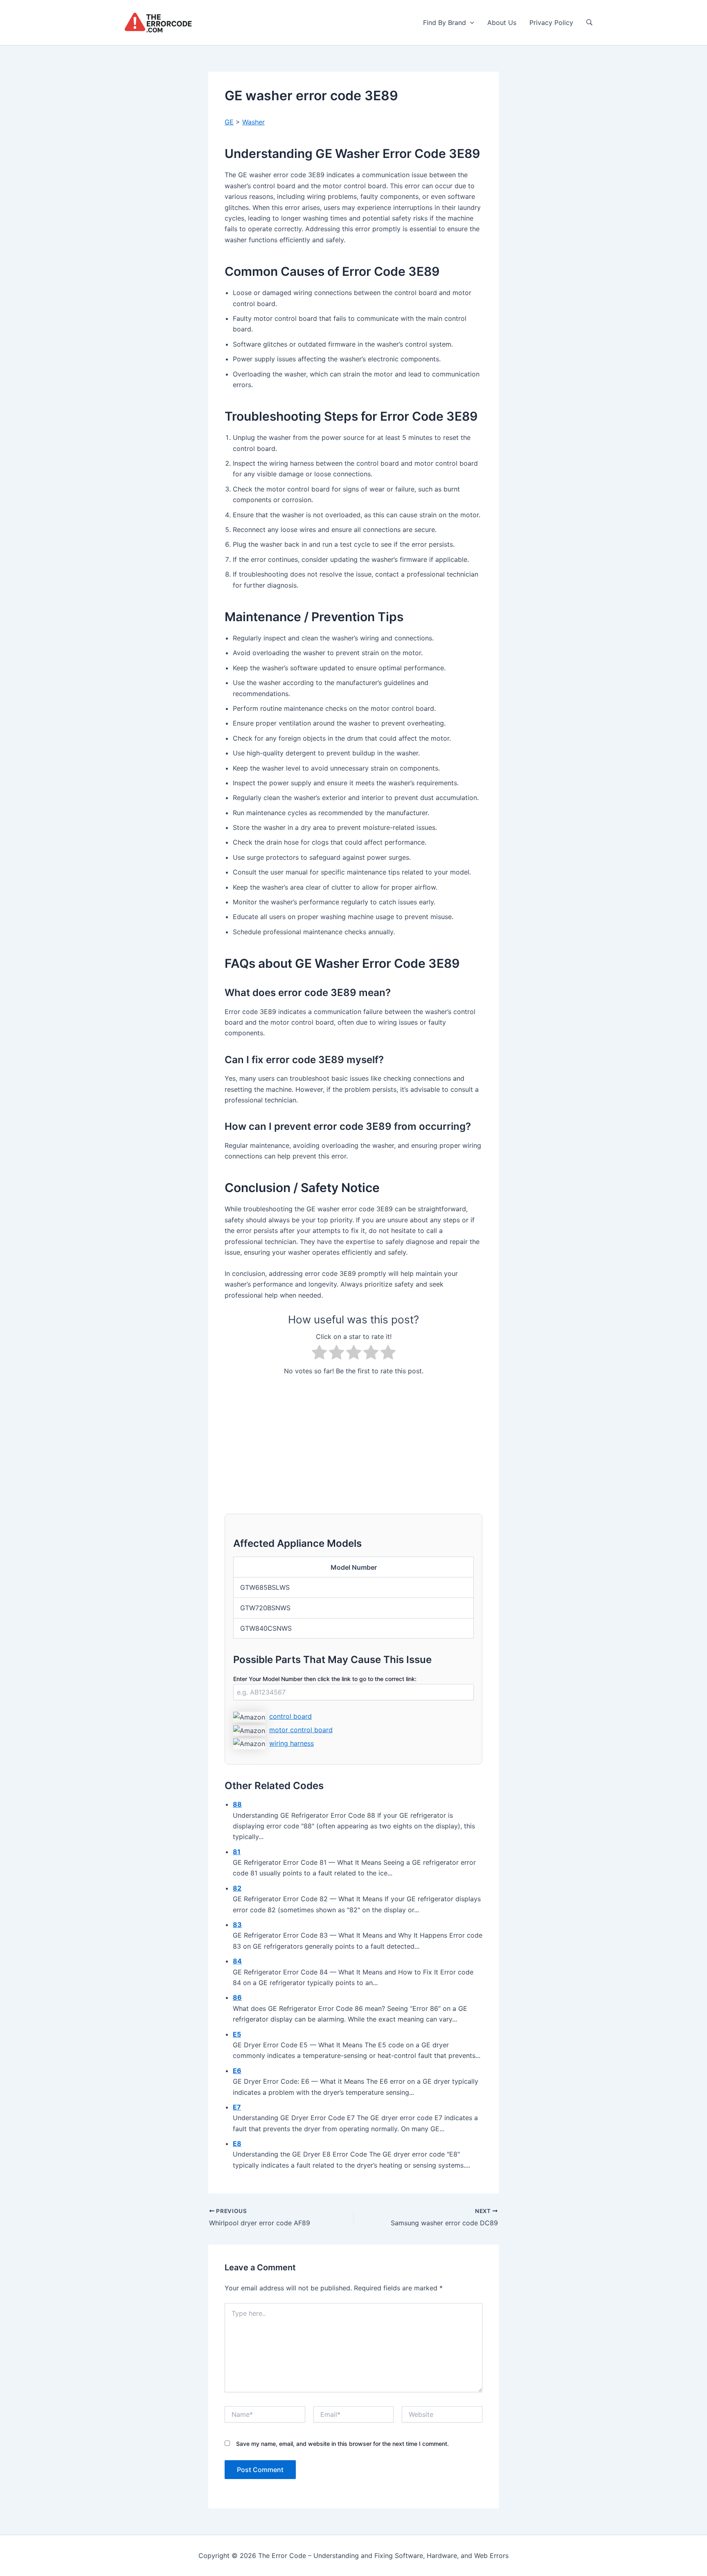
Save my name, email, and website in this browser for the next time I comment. (342, 2444)
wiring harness (292, 1743)
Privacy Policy (551, 23)
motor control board (301, 1730)
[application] (470, 23)
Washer (253, 122)
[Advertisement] (353, 1440)
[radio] (319, 1354)
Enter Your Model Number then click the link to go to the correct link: (325, 1679)
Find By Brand (445, 23)
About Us (502, 23)
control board (290, 1716)
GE (229, 122)
